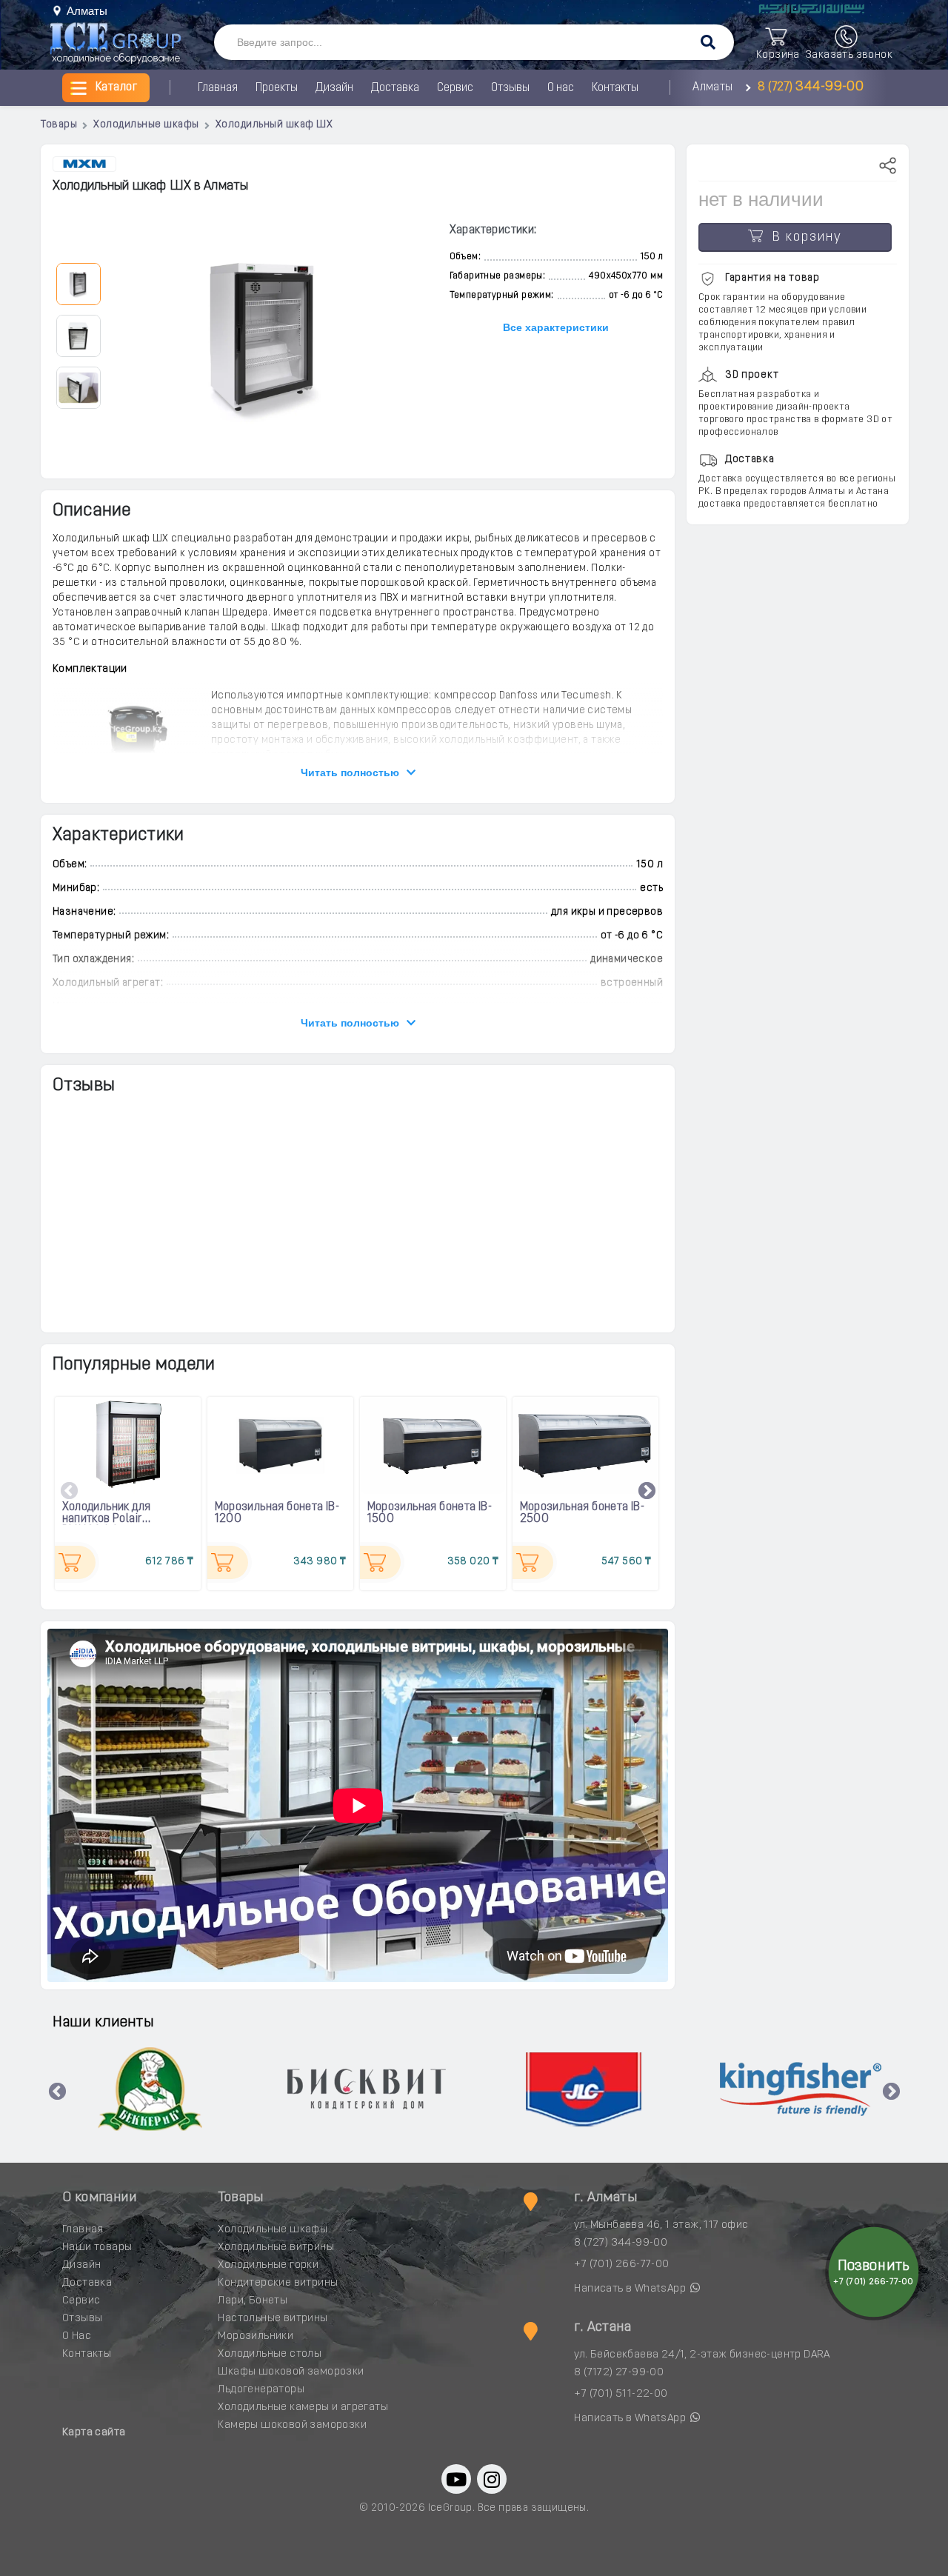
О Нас (77, 2336)
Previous (70, 1492)
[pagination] (78, 283)
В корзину (802, 238)
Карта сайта (94, 2433)
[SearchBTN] (708, 43)
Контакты (615, 88)
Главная (218, 88)
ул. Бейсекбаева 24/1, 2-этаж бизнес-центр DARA (702, 2355)
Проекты (277, 88)
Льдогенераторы (261, 2390)
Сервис (455, 88)
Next (647, 1492)
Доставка (395, 88)
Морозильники (256, 2336)
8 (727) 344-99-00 (621, 2243)
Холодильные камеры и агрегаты (303, 2408)
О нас (561, 88)
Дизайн (334, 88)
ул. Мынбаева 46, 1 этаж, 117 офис (661, 2225)
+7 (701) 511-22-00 (621, 2394)
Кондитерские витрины (278, 2283)
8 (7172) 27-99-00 (619, 2373)
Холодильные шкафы (273, 2230)
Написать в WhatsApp (631, 2289)
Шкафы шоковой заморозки (291, 2372)
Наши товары (97, 2248)
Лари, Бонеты (253, 2301)
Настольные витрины (273, 2319)
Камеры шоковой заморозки (292, 2425)
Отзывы (510, 88)
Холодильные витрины (276, 2248)
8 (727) (809, 87)
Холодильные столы (270, 2354)
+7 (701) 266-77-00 (621, 2265)
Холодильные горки (268, 2265)
